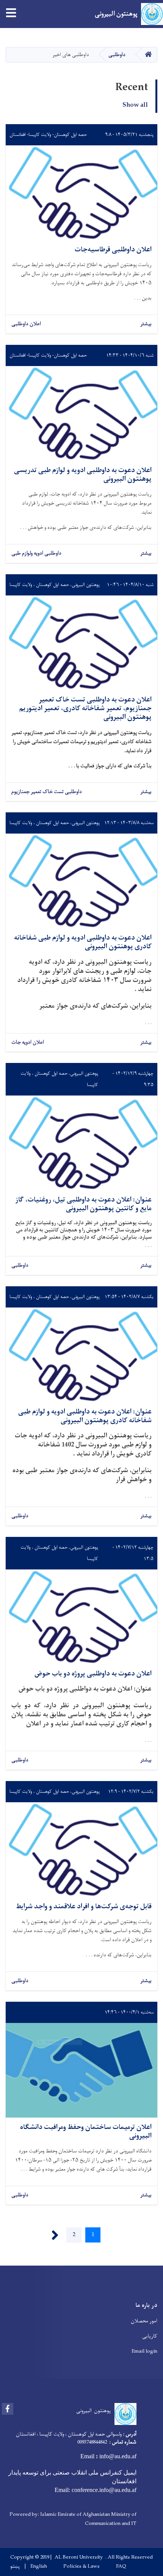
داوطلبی (117, 55)
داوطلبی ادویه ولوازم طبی (36, 554)
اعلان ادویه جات (28, 1043)
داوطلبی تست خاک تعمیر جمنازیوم (47, 792)
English (39, 2567)
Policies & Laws (81, 2567)
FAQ (121, 2567)
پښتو (15, 2567)
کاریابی (150, 2336)
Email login (144, 2351)
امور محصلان (144, 2321)
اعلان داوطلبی (26, 324)
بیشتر (146, 324)
